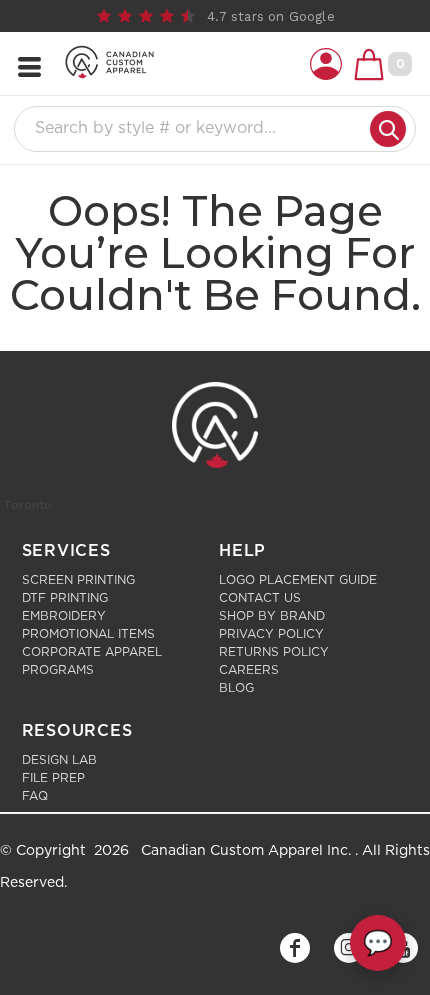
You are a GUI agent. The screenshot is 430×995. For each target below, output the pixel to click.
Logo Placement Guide (298, 580)
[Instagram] (349, 948)
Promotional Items (88, 634)
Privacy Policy (271, 634)
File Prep (53, 778)
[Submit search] (388, 129)
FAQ (35, 796)
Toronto (27, 505)
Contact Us (260, 598)
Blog (236, 688)
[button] (326, 64)
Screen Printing (78, 580)
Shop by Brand (272, 616)
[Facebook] (295, 948)
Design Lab (59, 760)
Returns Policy (274, 652)
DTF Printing (65, 598)
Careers (249, 670)
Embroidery (64, 616)
